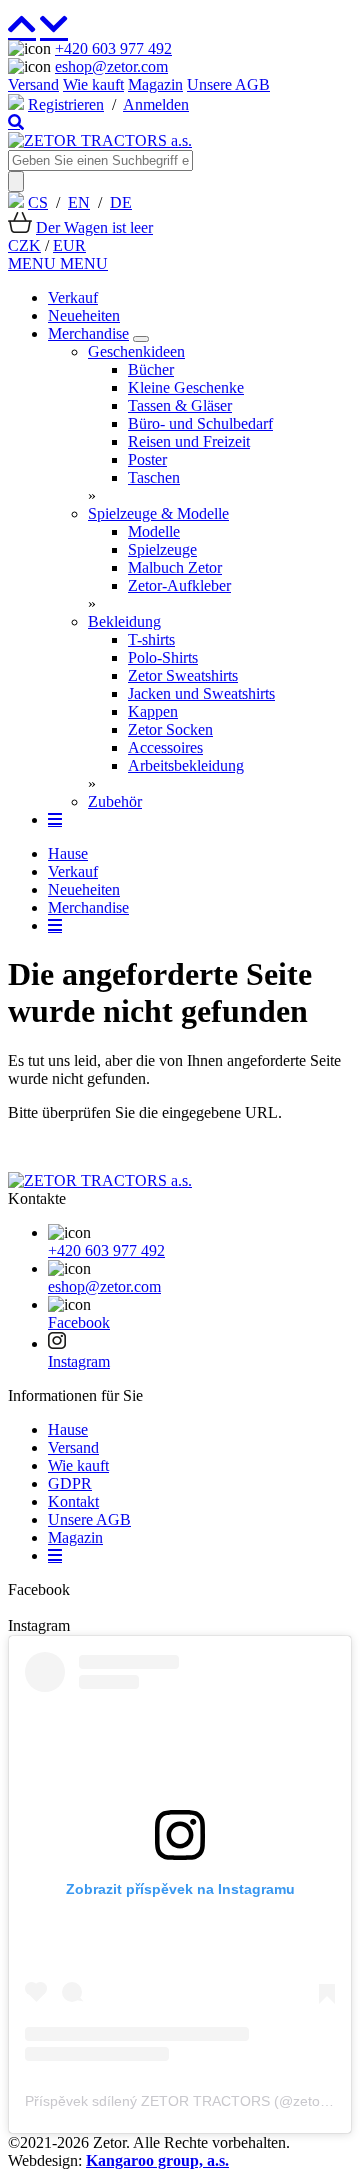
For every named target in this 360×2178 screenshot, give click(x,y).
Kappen (153, 711)
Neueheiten (84, 315)
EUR (69, 245)
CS (38, 202)
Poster (147, 459)
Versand (33, 84)
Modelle (154, 531)
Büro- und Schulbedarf (200, 423)
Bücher (151, 369)
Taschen (154, 477)
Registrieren (66, 104)
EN (79, 202)
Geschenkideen (136, 351)
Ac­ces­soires (165, 747)
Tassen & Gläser (180, 405)
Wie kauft (93, 84)
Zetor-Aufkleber (179, 585)
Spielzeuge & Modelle (158, 513)
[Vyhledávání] (16, 122)
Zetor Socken (170, 729)
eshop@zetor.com (111, 66)
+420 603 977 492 (113, 48)
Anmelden (156, 104)
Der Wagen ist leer (94, 227)
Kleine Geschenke (186, 387)
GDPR (70, 1483)
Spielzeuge (162, 549)
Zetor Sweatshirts (183, 675)
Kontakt (73, 1501)
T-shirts (151, 639)
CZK (24, 245)
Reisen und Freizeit (189, 441)
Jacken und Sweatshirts (201, 693)
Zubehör (115, 801)
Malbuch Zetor (175, 567)
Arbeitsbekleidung (186, 765)
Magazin (155, 84)
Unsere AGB (228, 84)
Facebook (79, 1322)
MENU (34, 263)
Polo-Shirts (163, 657)
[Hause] (100, 140)
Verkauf (73, 297)
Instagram (79, 1361)
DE (121, 202)
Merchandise (88, 333)
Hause (68, 853)
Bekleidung (124, 621)
